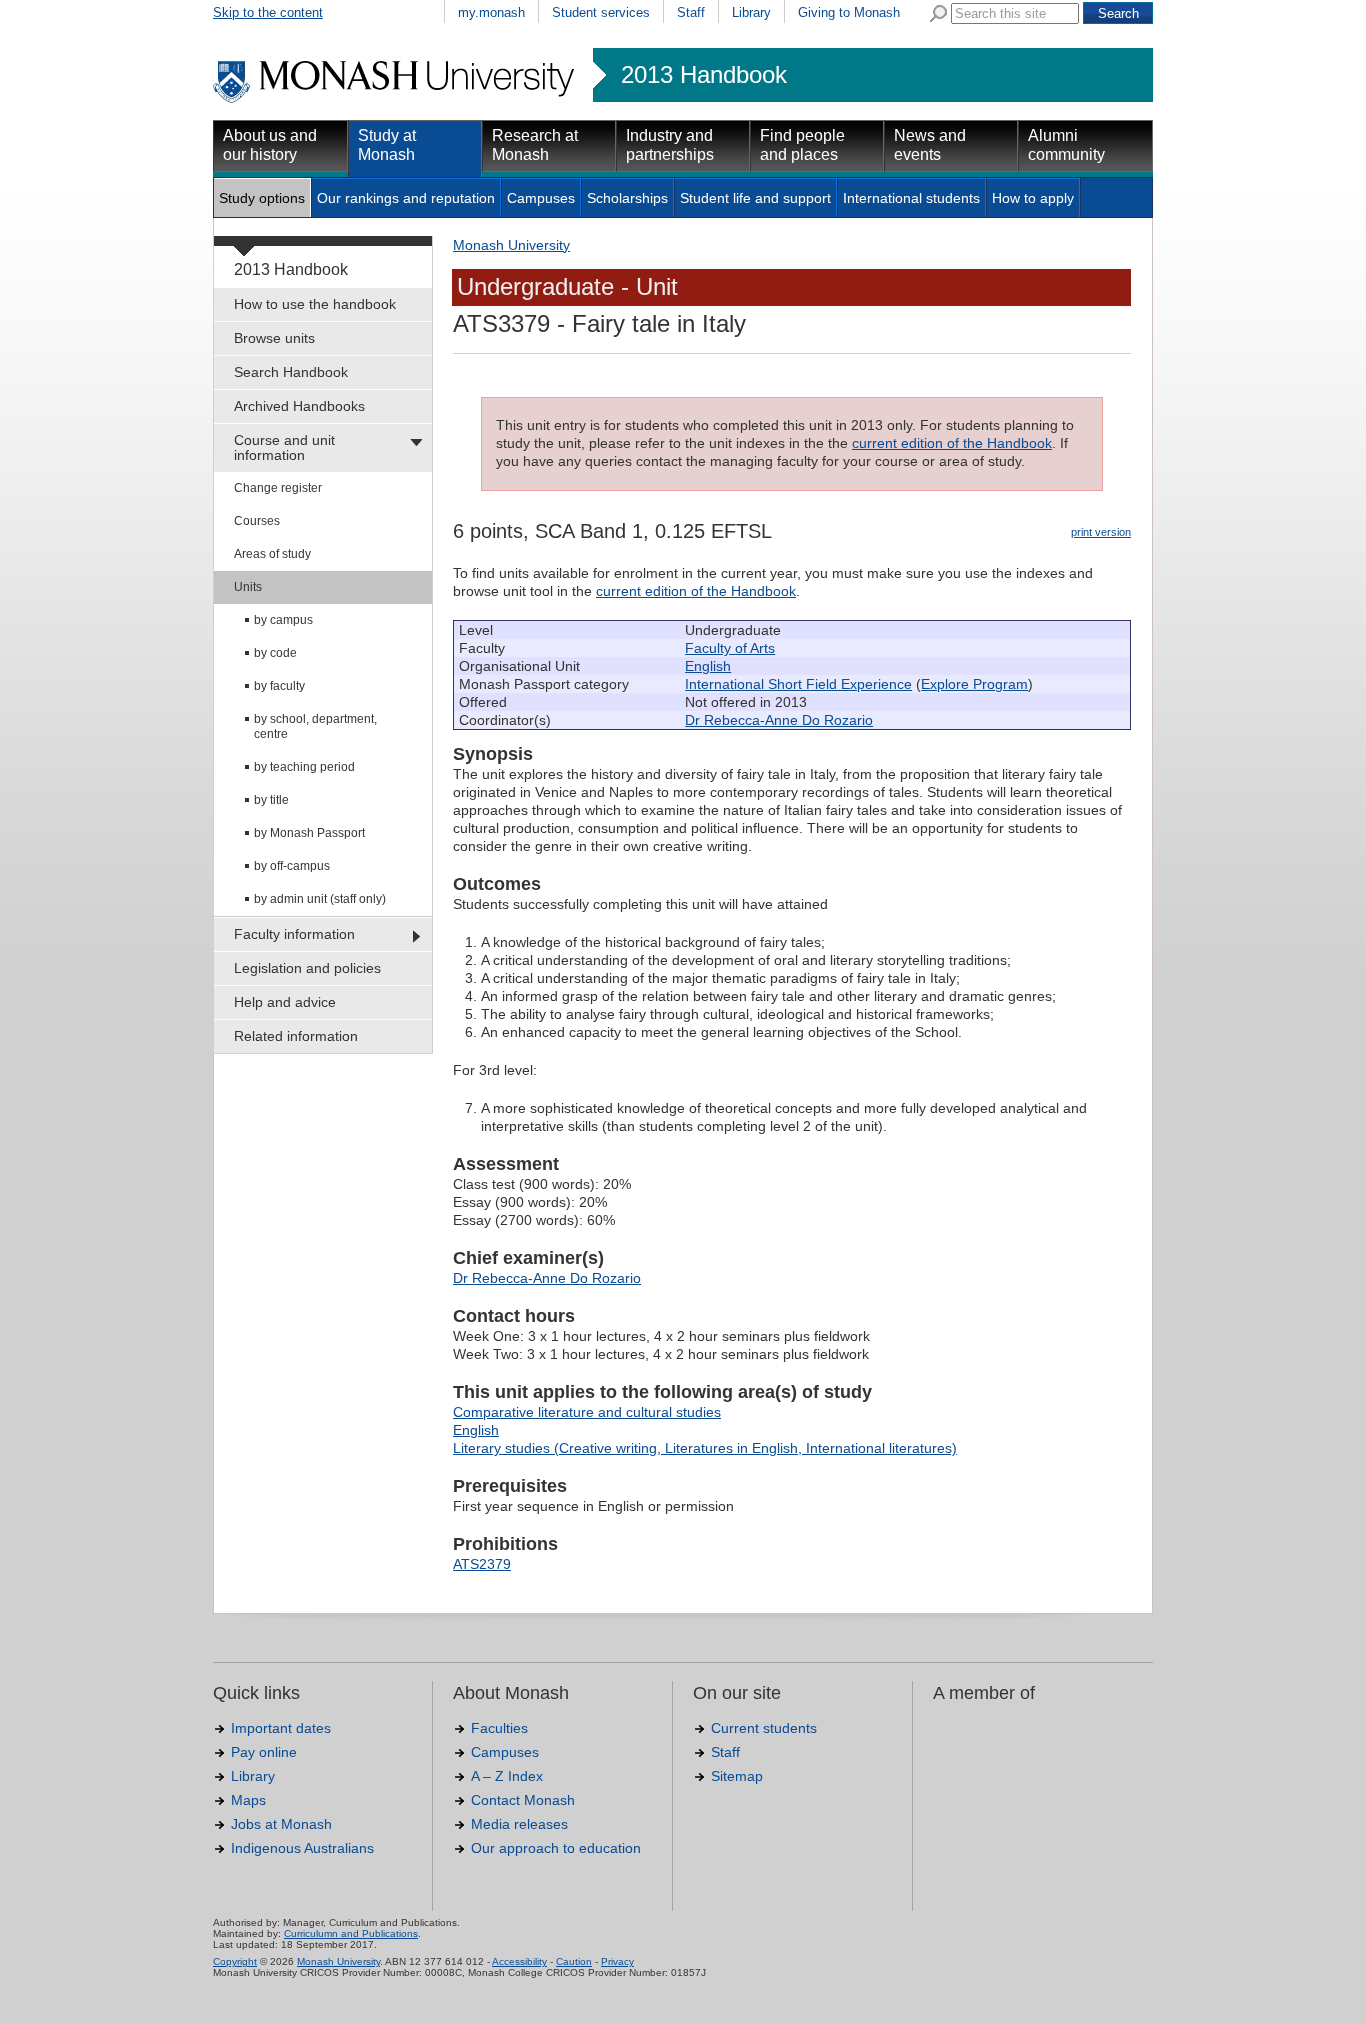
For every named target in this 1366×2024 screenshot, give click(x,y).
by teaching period (304, 767)
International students (911, 198)
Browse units (274, 338)
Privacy (617, 1961)
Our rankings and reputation (406, 198)
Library (751, 12)
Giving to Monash (849, 12)
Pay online (264, 1752)
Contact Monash (523, 1800)
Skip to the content (268, 12)
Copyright (235, 1961)
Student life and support (755, 198)
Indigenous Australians (302, 1848)
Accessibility (519, 1961)
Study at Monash (387, 145)
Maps (248, 1800)
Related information (296, 1036)
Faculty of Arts (730, 648)
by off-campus (292, 866)
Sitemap (737, 1776)
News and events (930, 145)
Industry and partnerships (670, 145)
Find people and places (802, 145)
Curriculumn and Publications (351, 1933)
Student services (601, 12)
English (708, 666)
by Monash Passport (309, 833)
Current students (764, 1728)
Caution (574, 1961)
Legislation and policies (307, 968)
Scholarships (627, 198)
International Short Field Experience (798, 684)
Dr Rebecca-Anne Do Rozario (779, 720)
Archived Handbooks (299, 406)
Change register (278, 488)
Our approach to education (556, 1848)
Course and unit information (284, 447)
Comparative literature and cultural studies (587, 1412)
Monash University (511, 245)
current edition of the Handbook (952, 443)
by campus (283, 620)
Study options (262, 198)
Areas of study (272, 554)
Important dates (281, 1728)
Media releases (519, 1824)
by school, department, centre (315, 726)
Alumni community (1066, 145)
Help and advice (285, 1002)
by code (275, 653)
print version (1101, 532)
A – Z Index (507, 1776)
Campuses (541, 198)
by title (271, 800)
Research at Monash (535, 145)
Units (248, 587)
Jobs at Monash (281, 1824)
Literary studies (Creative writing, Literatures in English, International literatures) (705, 1448)
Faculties (499, 1728)
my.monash (491, 12)
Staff (691, 12)
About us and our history (270, 145)
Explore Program (974, 684)
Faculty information (294, 934)
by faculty (279, 686)
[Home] (395, 100)
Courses (257, 521)
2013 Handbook (704, 75)
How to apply (1033, 198)
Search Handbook (291, 372)
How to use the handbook (315, 304)
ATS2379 (482, 1564)
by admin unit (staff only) (320, 899)
